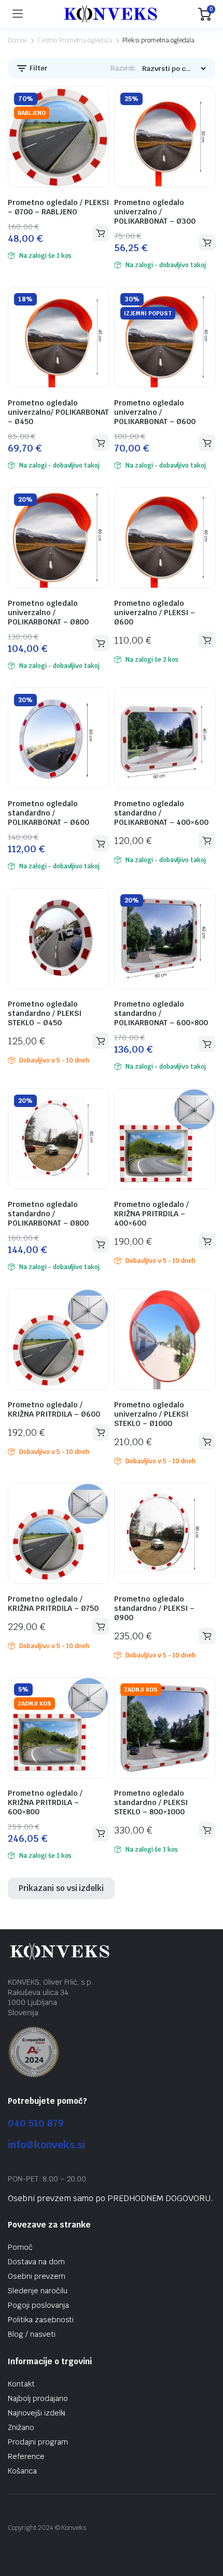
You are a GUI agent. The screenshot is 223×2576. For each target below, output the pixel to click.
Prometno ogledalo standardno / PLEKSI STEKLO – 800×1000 (151, 1802)
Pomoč (20, 2247)
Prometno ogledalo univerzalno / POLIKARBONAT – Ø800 (48, 613)
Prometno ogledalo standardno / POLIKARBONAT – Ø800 (48, 1214)
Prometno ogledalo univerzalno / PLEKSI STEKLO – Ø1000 (151, 1414)
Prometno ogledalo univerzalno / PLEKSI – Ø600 (155, 613)
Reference (26, 2456)
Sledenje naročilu (38, 2291)
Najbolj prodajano (38, 2398)
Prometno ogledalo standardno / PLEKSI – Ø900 (154, 1608)
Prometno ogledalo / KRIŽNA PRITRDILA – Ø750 (53, 1604)
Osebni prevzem (37, 2276)
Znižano (21, 2427)
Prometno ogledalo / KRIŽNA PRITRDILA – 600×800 (45, 1802)
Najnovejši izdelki (37, 2413)
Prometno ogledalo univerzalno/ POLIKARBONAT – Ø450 (58, 412)
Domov (17, 40)
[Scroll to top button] (206, 2529)
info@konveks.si (46, 2145)
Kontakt (21, 2384)
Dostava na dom (36, 2262)
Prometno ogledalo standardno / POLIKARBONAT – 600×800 (161, 1013)
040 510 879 (36, 2123)
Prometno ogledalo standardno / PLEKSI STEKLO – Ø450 (45, 1013)
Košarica (22, 2471)
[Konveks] (110, 14)
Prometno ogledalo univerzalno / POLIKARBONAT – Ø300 (155, 212)
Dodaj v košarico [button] (101, 233)
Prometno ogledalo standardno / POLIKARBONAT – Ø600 (48, 813)
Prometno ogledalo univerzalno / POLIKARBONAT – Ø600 (155, 412)
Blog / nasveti (32, 2334)
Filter (38, 68)
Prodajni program (38, 2442)
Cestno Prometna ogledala (75, 40)
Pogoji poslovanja (38, 2305)
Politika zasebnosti (41, 2320)
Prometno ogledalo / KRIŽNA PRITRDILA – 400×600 (151, 1214)
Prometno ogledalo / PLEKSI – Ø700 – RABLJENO (58, 207)
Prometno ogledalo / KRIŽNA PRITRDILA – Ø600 (54, 1409)
